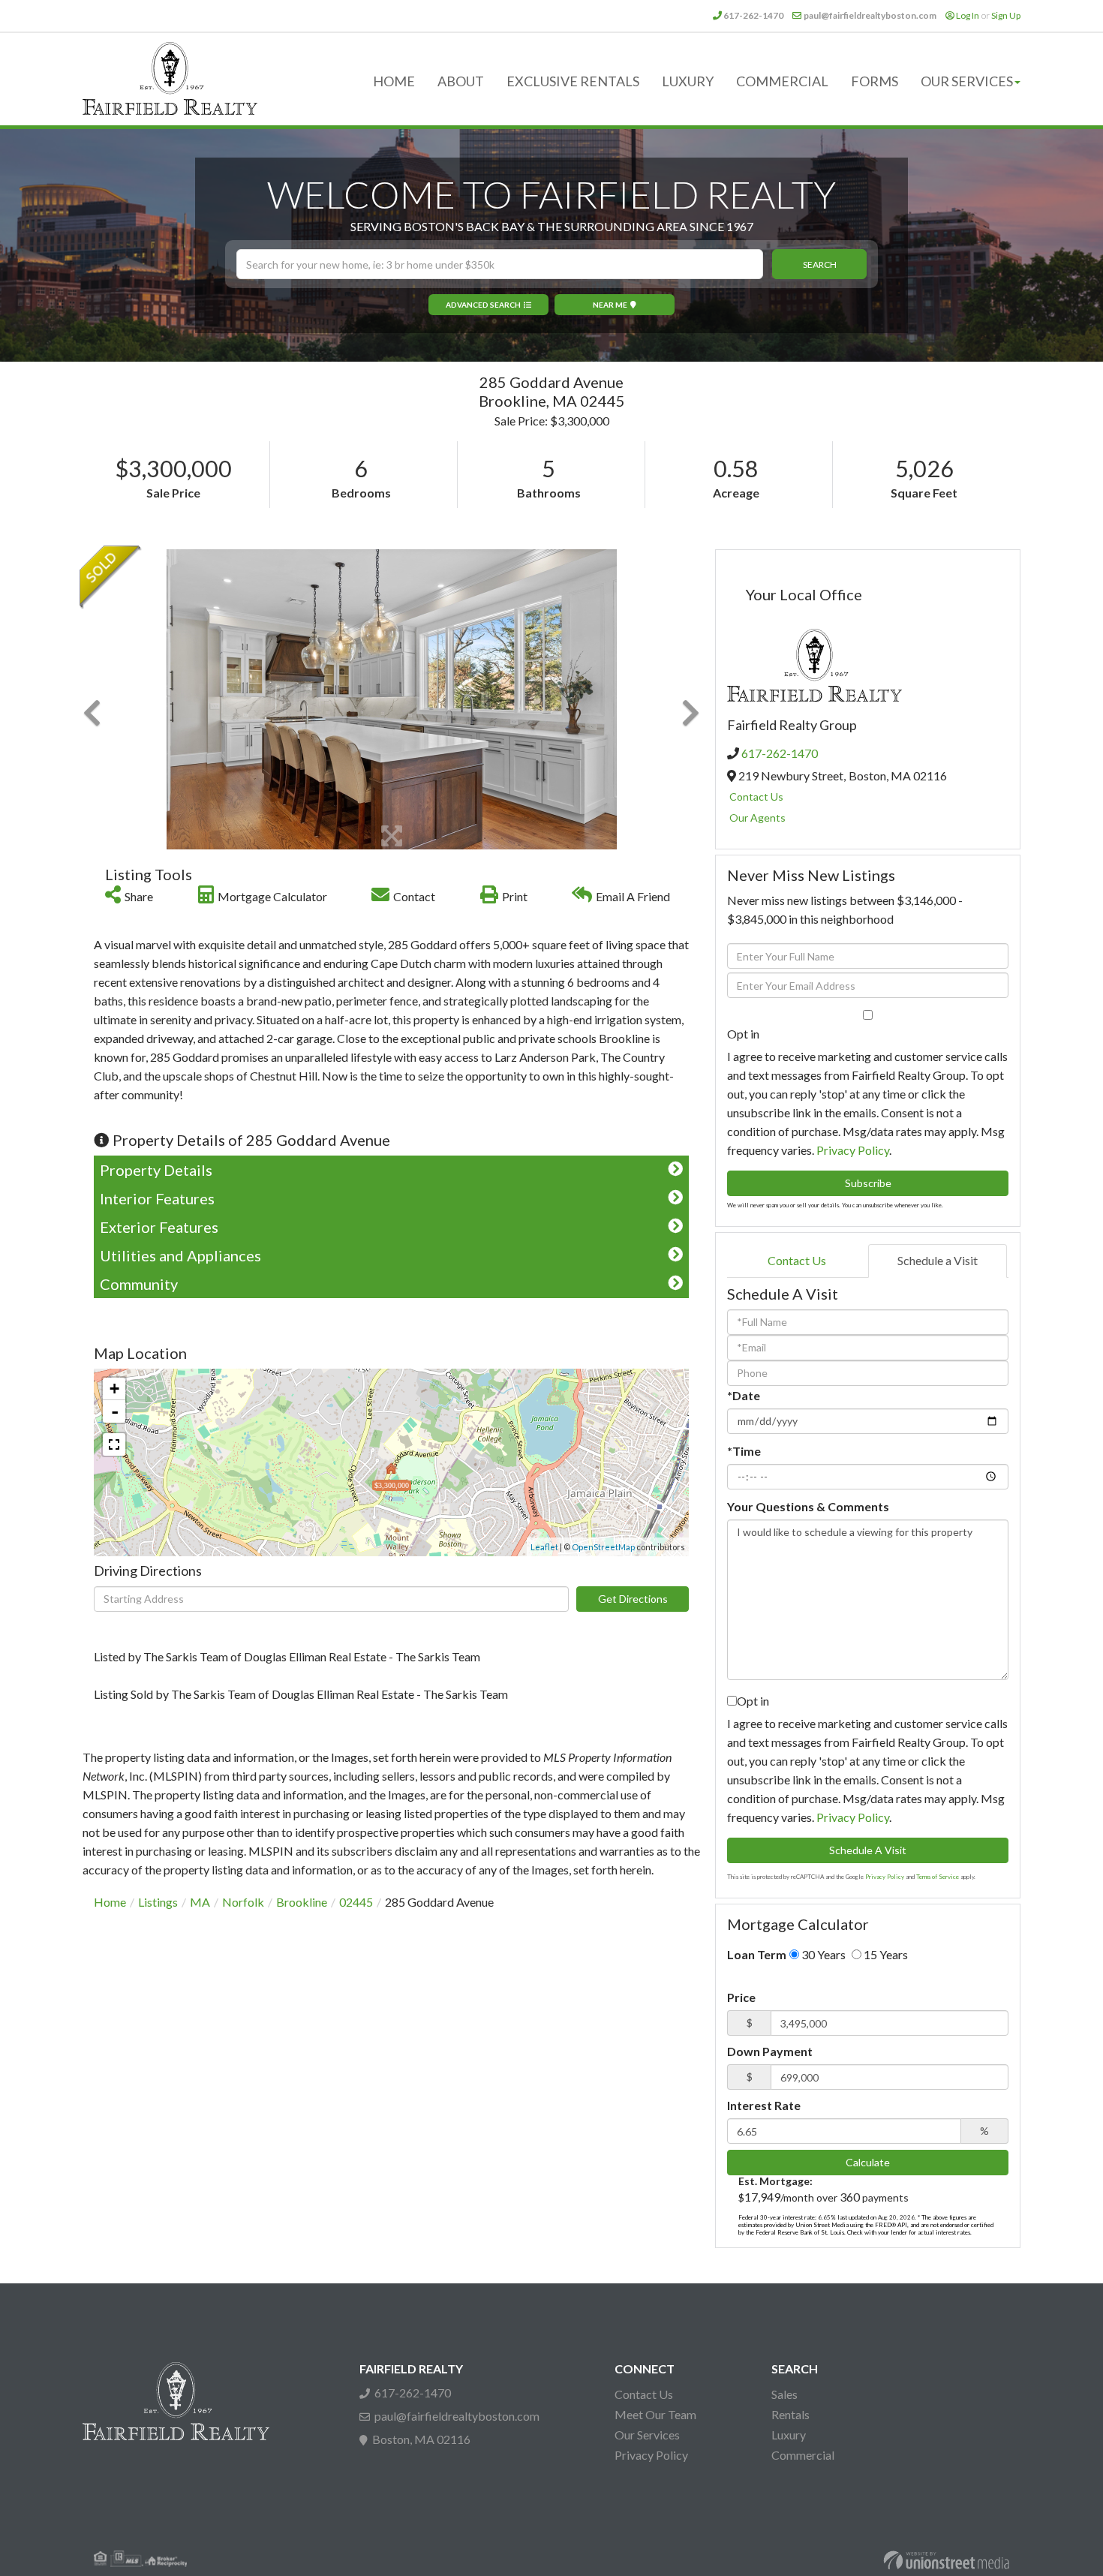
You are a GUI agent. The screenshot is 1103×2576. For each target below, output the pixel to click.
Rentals (790, 2414)
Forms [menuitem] (875, 81)
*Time (744, 1451)
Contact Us (756, 797)
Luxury (789, 2435)
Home (110, 1902)
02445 (356, 1902)
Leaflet (544, 1547)
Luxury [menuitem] (688, 81)
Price (741, 1997)
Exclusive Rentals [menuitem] (573, 81)
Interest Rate (764, 2105)
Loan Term (757, 1954)
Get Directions (633, 1599)
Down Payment (770, 2051)
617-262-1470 (753, 15)
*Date (744, 1395)
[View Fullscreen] (114, 1444)
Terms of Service (938, 1877)
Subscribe (868, 1183)
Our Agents (757, 818)
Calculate (868, 2162)
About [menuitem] (461, 81)
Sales (784, 2394)
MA (200, 1902)
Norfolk (243, 1902)
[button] (819, 264)
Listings (158, 1902)
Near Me (610, 305)
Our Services (647, 2435)
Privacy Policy (853, 1150)
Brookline (302, 1902)
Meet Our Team (655, 2414)
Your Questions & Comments (808, 1506)
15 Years (885, 1954)
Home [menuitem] (394, 81)
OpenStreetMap (603, 1547)
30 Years (822, 1954)
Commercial (803, 2455)
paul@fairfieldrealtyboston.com (870, 15)
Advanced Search (483, 305)
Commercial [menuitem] (782, 81)
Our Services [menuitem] (967, 81)
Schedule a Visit (938, 1260)
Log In (968, 15)
